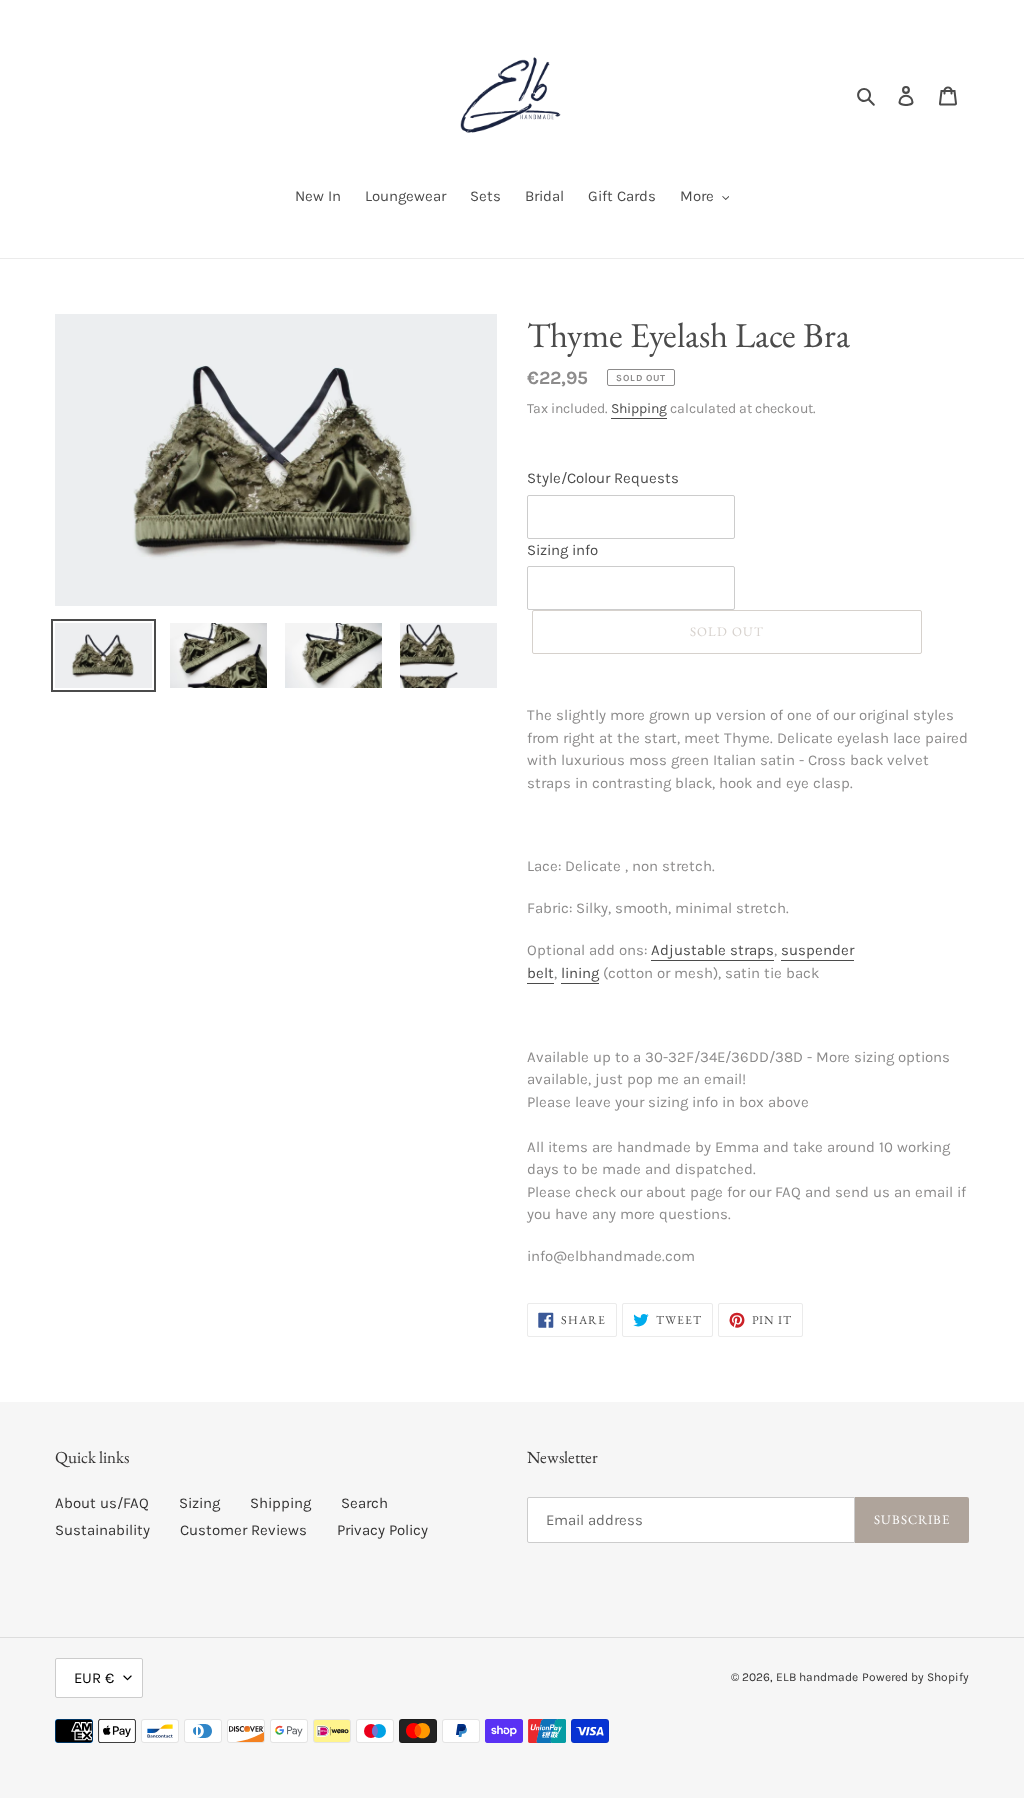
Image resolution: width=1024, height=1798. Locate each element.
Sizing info (562, 550)
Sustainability (102, 1530)
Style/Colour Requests (603, 478)
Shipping (639, 408)
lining (580, 973)
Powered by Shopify (915, 1677)
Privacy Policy (382, 1530)
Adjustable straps (712, 950)
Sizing (199, 1503)
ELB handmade (817, 1677)
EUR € (94, 1678)
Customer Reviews (243, 1530)
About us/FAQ (102, 1503)
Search (364, 1503)
